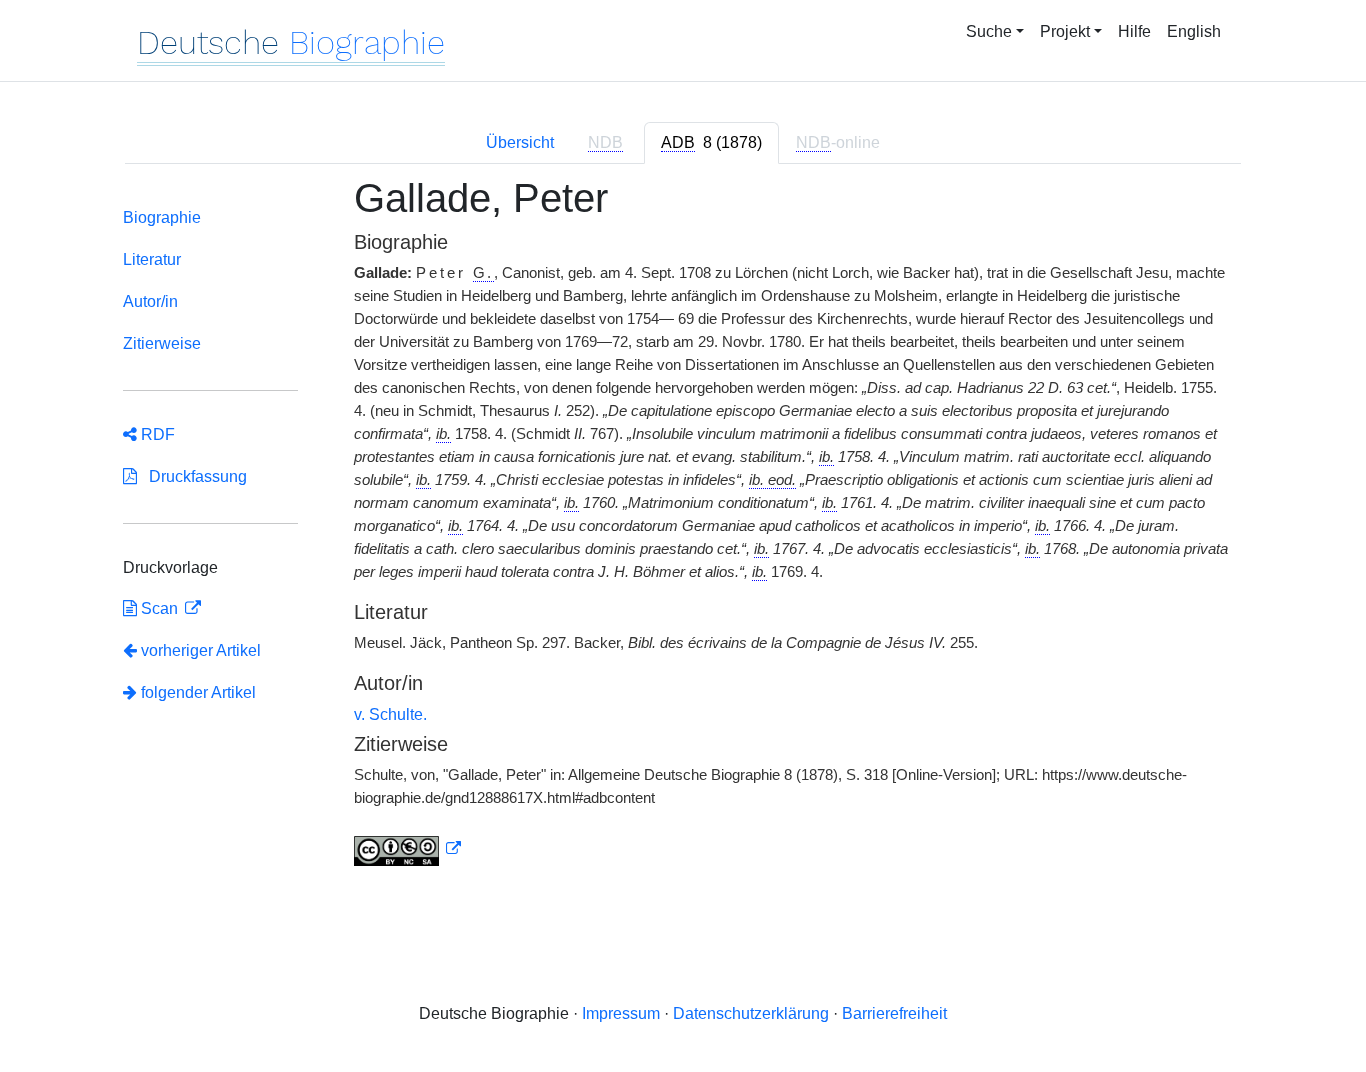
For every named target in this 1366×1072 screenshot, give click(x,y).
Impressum (621, 1013)
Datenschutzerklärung (751, 1013)
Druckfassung (192, 476)
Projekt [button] (1065, 31)
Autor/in (150, 301)
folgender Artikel (196, 692)
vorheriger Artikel (201, 650)
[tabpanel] (683, 533)
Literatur (152, 259)
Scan (159, 608)
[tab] (711, 143)
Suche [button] (989, 31)
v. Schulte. (390, 714)
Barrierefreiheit (894, 1013)
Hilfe (1134, 31)
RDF (156, 434)
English (1194, 31)
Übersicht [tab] (520, 142)
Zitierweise (162, 343)
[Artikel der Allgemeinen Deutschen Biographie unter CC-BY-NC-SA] (408, 849)
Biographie (162, 217)
